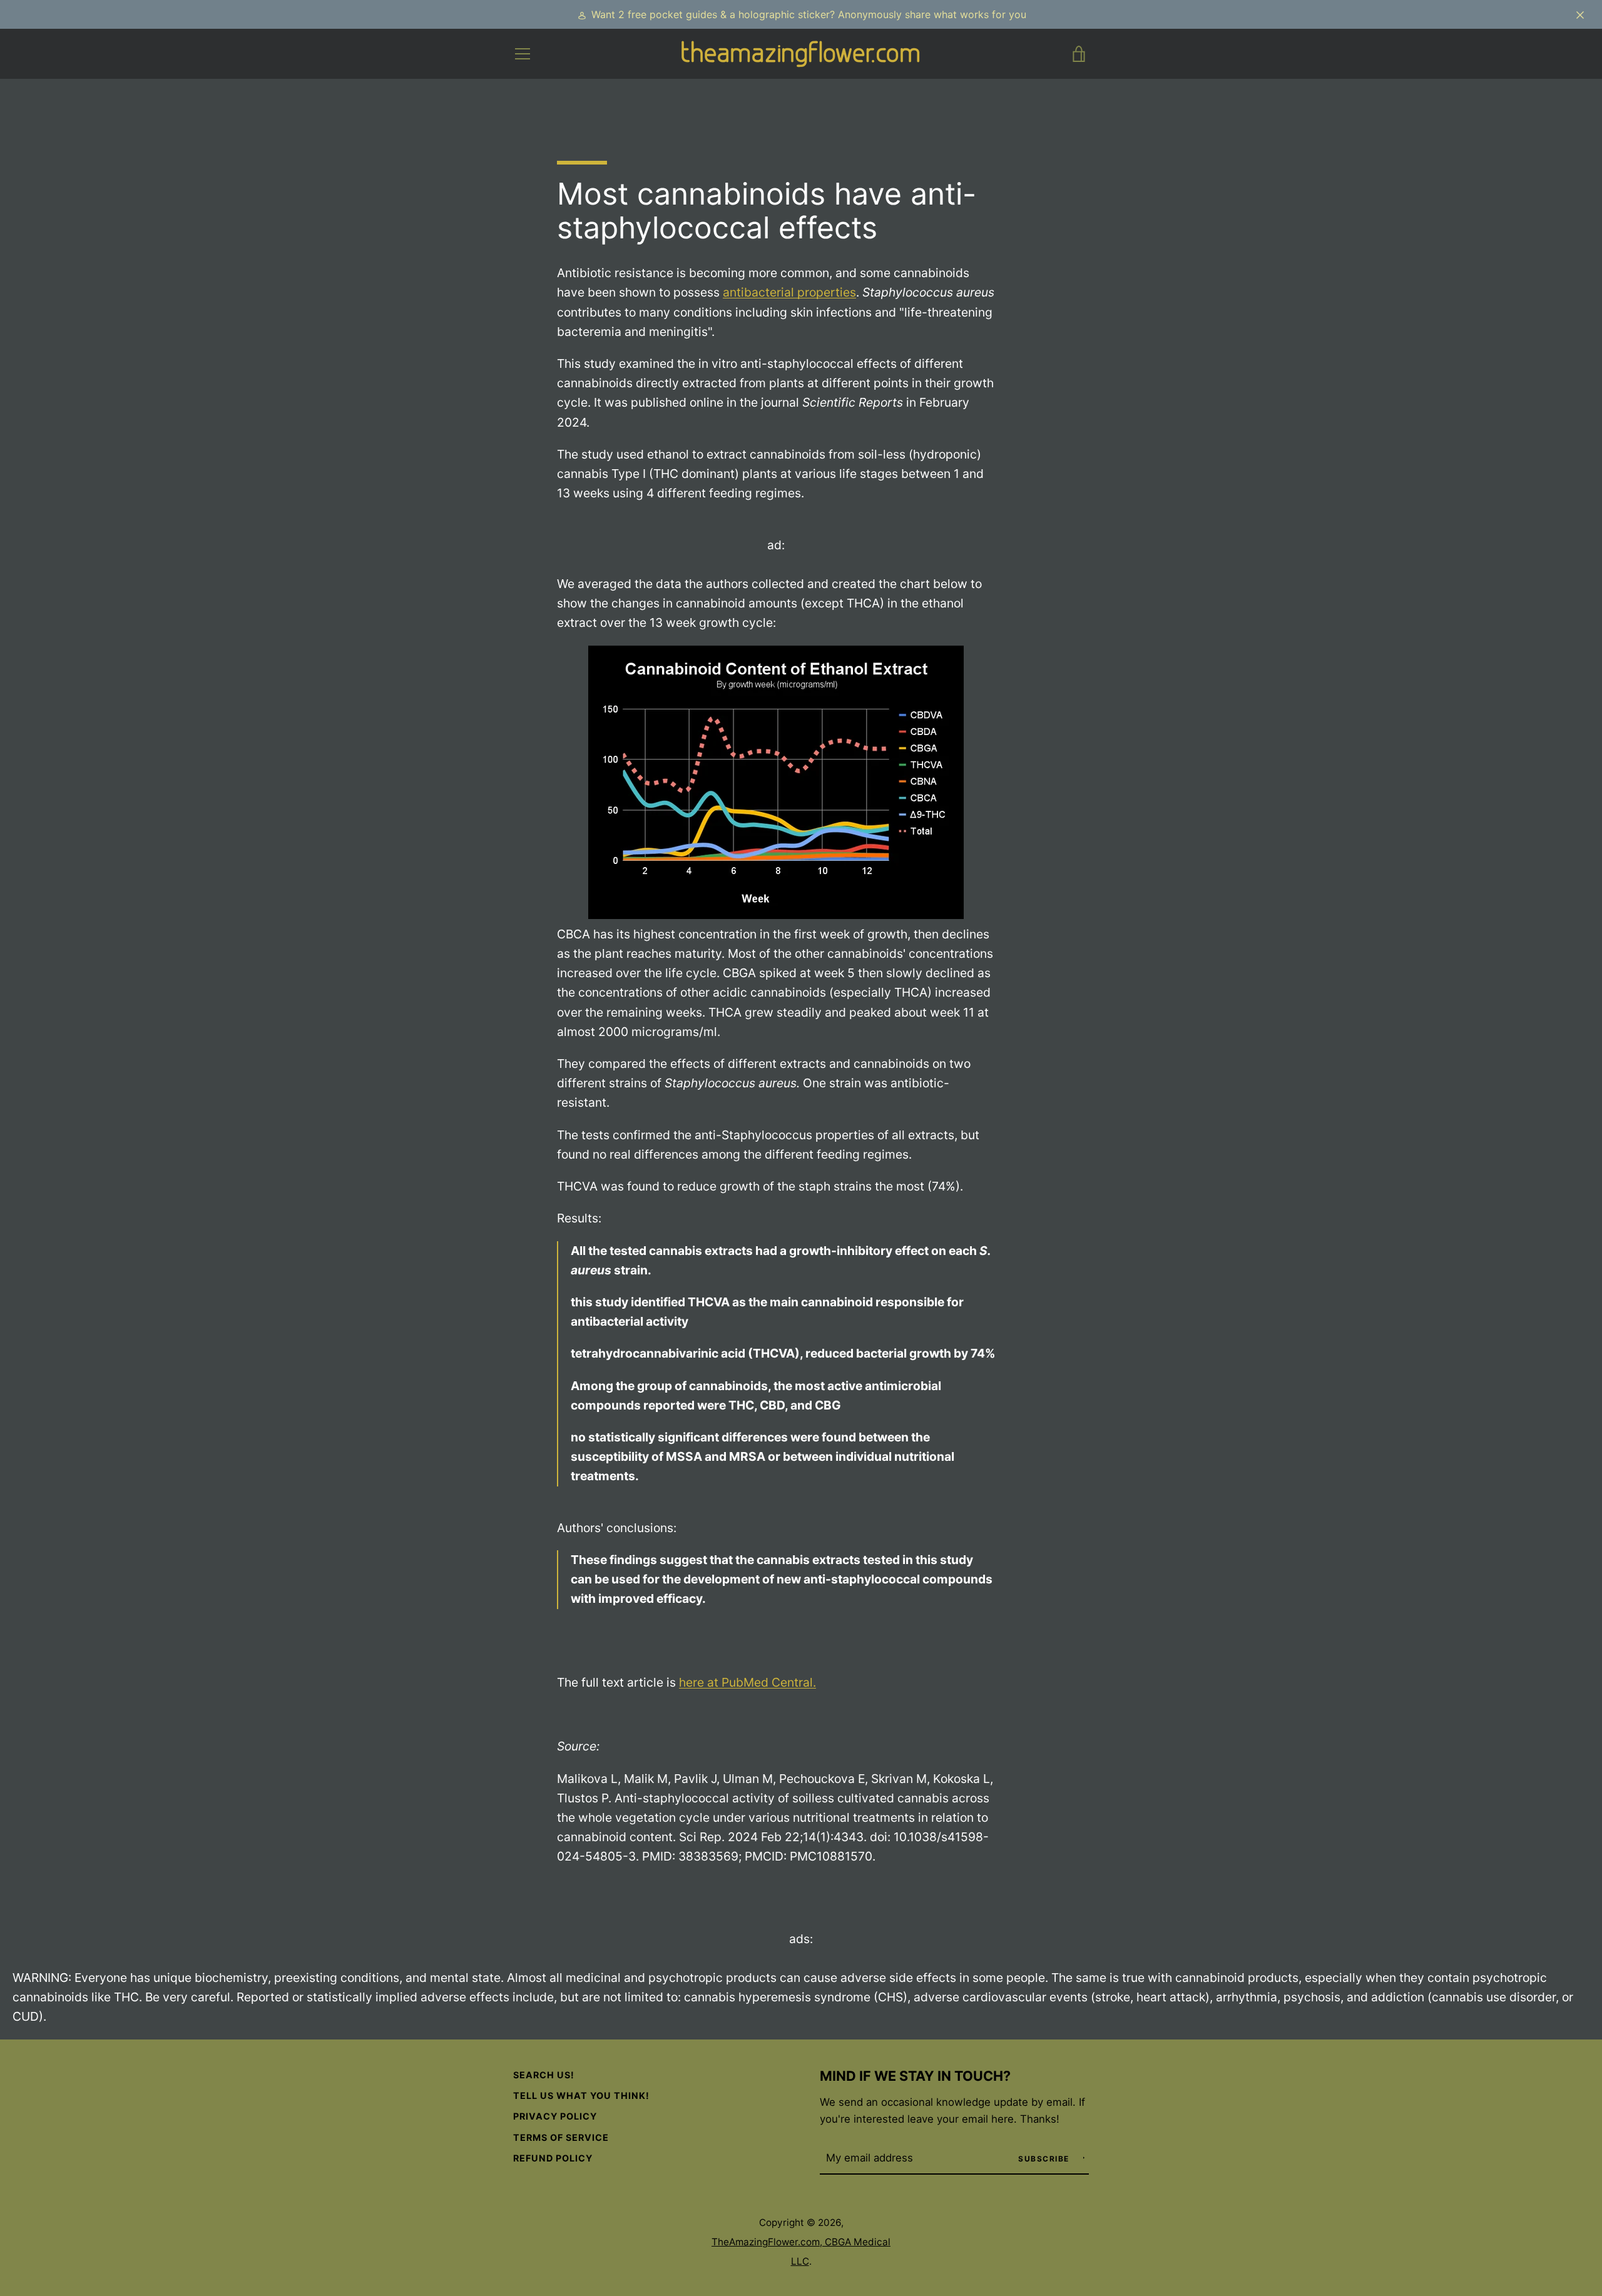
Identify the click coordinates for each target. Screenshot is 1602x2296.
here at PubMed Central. (747, 1682)
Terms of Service (561, 2137)
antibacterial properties (789, 292)
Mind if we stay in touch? (915, 2076)
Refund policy (553, 2158)
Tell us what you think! (581, 2095)
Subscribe (1045, 2159)
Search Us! (544, 2075)
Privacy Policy (555, 2116)
